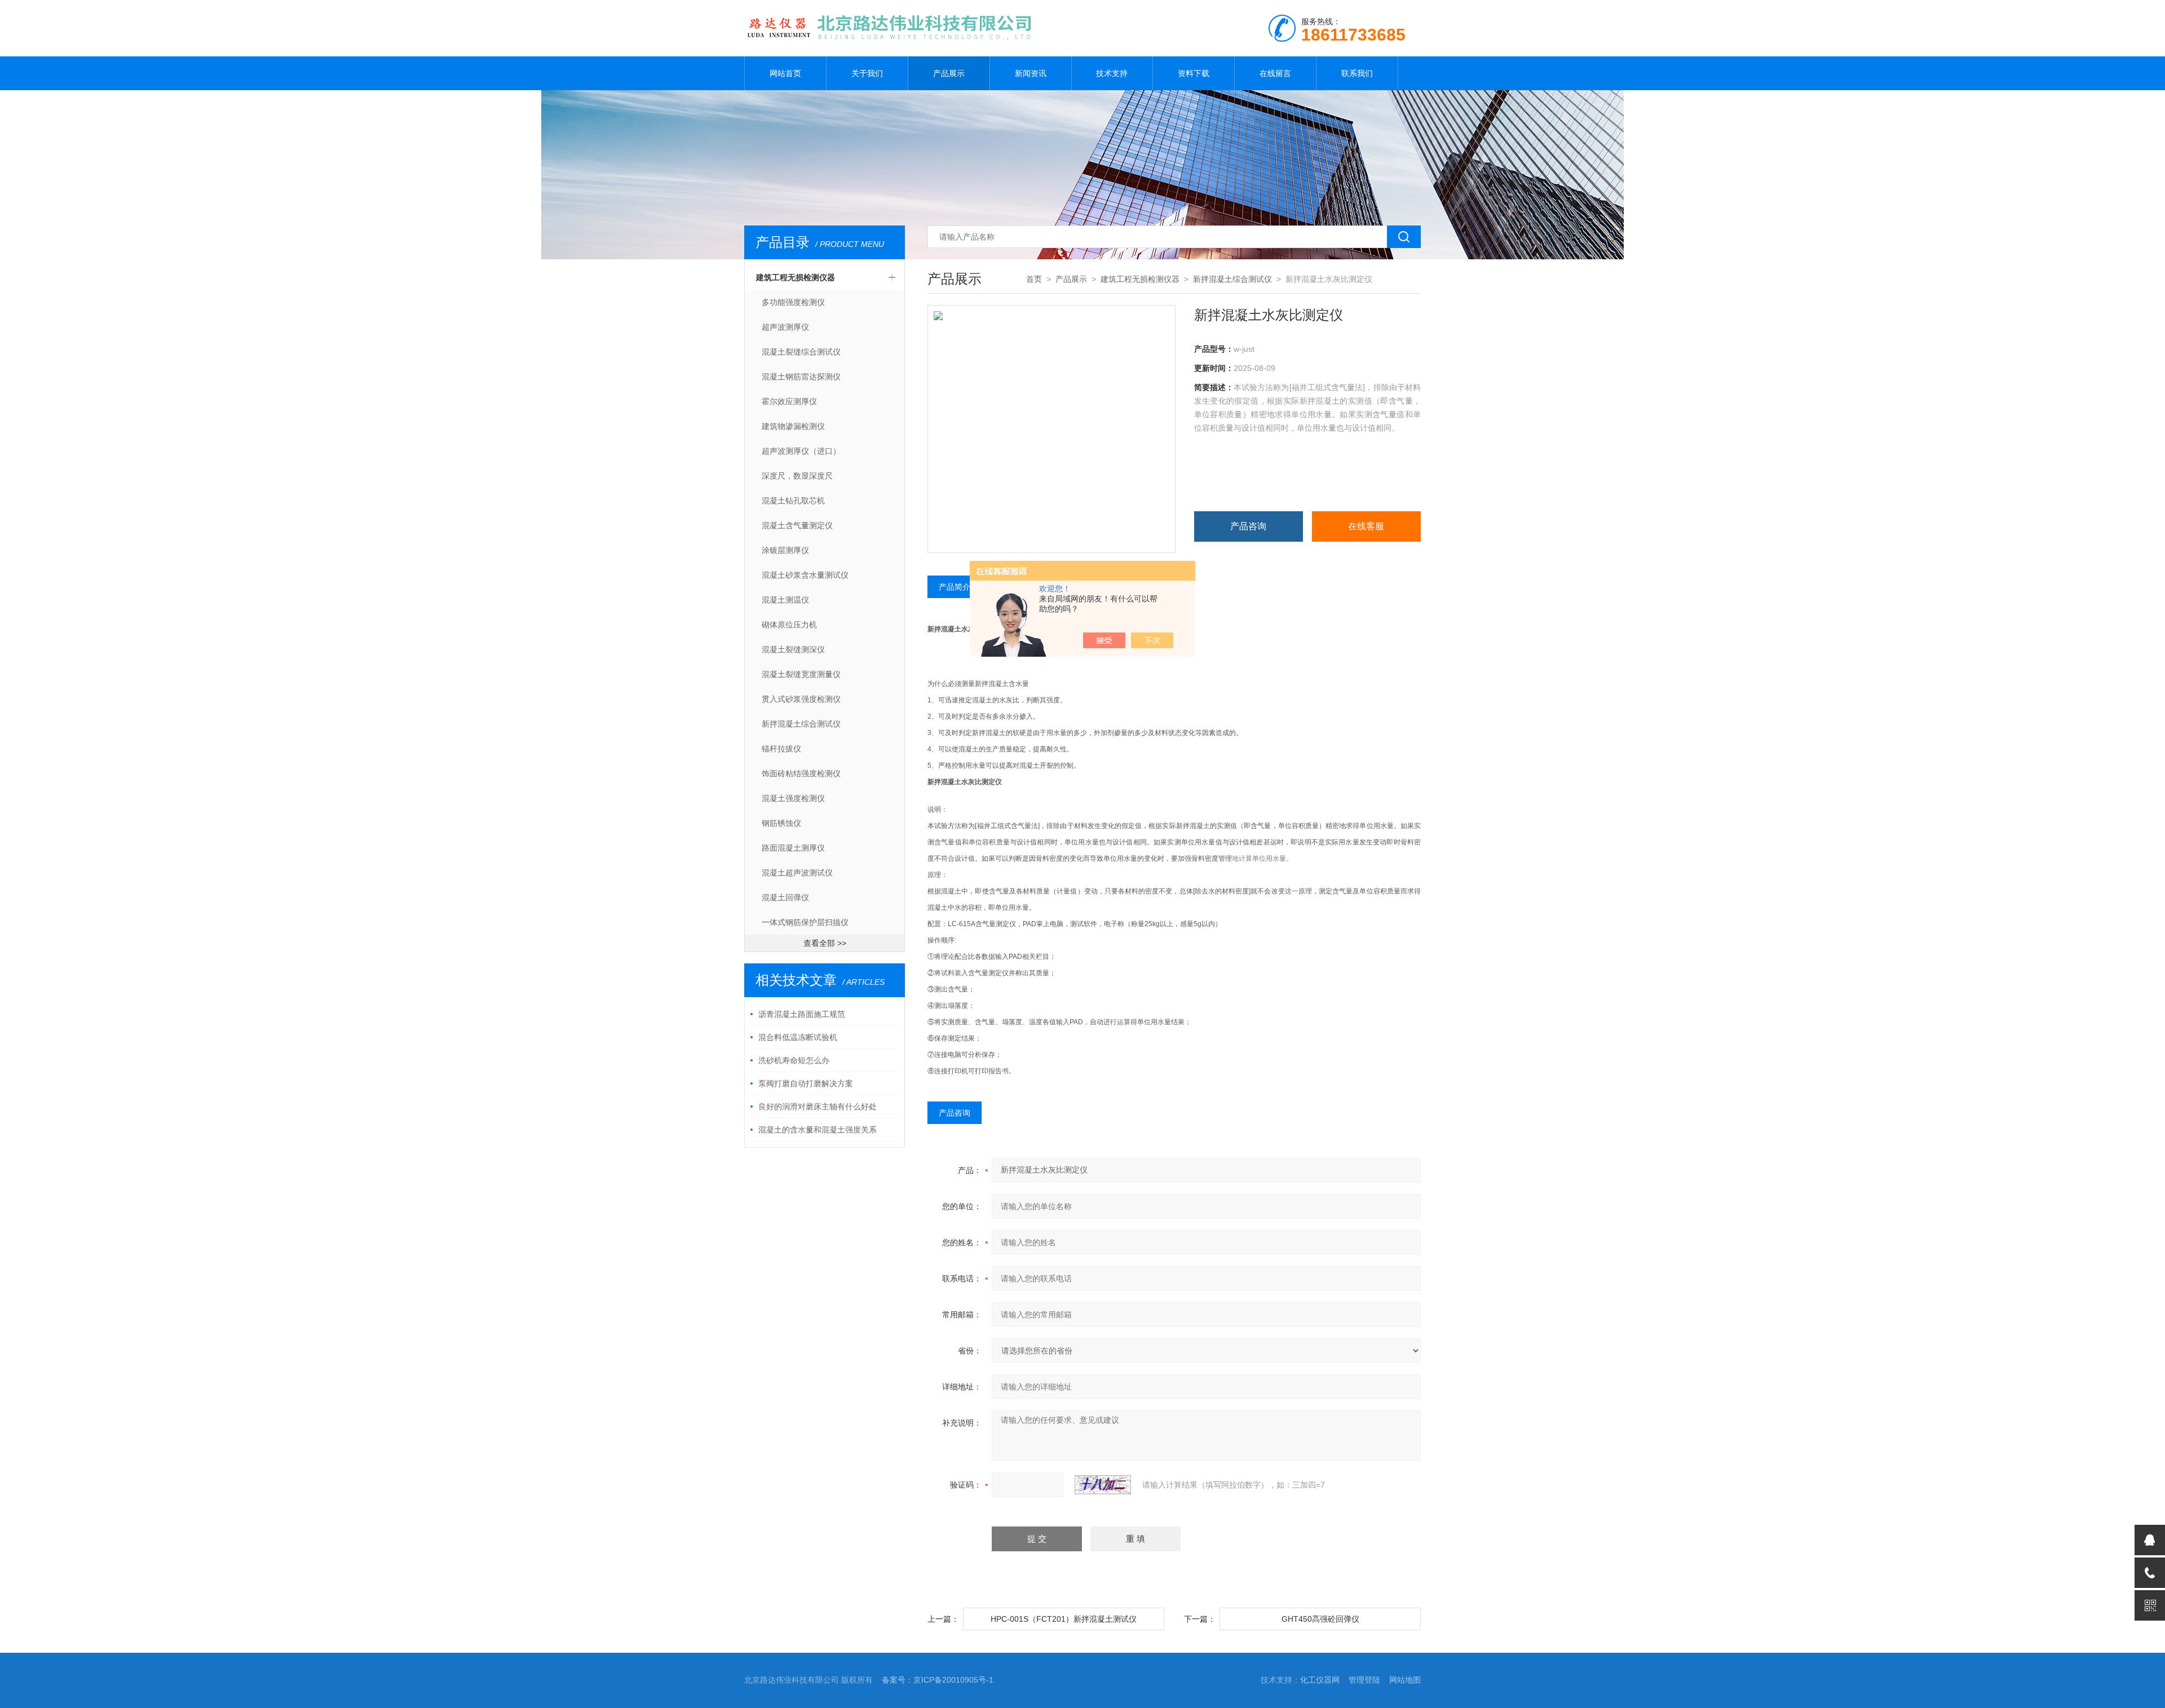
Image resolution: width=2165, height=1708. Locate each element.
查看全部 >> (825, 943)
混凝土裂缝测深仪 (793, 649)
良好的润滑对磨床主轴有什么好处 (818, 1107)
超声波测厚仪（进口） (801, 451)
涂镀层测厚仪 (785, 550)
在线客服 (1366, 526)
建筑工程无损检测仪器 (796, 277)
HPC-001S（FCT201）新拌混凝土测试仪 (1064, 1619)
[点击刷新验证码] (1103, 1485)
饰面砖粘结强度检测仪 (801, 773)
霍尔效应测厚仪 (789, 401)
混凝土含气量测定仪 (797, 525)
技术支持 (1112, 73)
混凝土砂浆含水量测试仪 (805, 575)
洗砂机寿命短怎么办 (794, 1060)
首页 (1034, 279)
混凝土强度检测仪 (793, 798)
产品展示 (949, 73)
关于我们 (867, 73)
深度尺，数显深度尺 (797, 476)
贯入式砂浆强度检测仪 (801, 699)
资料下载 (1194, 73)
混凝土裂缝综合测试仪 (801, 352)
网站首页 (785, 73)
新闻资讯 (1031, 73)
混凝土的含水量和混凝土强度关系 (818, 1130)
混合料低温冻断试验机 (798, 1037)
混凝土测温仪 (785, 600)
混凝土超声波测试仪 (797, 873)
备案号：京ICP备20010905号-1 (938, 1680)
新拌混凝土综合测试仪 (801, 724)
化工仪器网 (1320, 1680)
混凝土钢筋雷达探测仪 (801, 377)
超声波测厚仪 (785, 327)
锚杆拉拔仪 (781, 749)
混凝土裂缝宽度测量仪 (801, 674)
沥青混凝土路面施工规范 (802, 1014)
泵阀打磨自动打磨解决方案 (806, 1083)
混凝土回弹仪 (785, 897)
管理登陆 (1364, 1680)
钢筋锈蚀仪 (781, 823)
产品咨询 (1248, 526)
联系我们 (1357, 73)
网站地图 (1405, 1680)
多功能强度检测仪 (793, 302)
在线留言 (1275, 73)
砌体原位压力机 (789, 625)
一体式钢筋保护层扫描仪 (805, 922)
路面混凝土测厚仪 (793, 848)
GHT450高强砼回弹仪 (1320, 1619)
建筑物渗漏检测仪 (793, 426)
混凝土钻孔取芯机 (793, 501)
